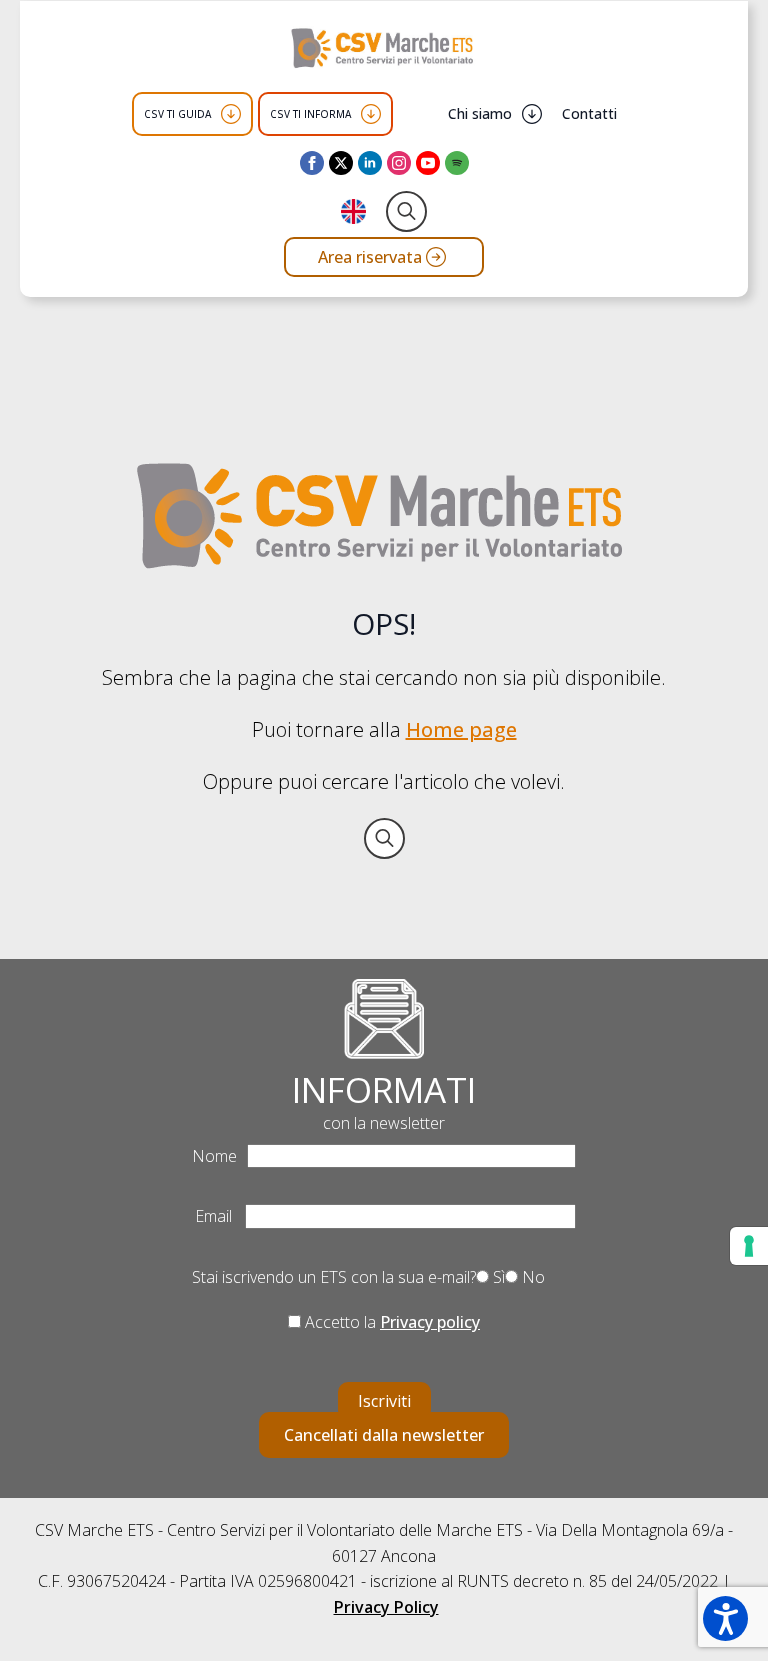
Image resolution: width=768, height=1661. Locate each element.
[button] (725, 1618)
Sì (497, 1277)
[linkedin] (370, 163)
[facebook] (312, 163)
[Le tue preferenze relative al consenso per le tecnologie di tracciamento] (749, 1246)
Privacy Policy (386, 1607)
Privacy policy (430, 1322)
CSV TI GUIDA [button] (177, 114)
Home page (461, 729)
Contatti (589, 113)
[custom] (457, 163)
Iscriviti (384, 1401)
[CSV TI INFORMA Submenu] (371, 114)
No (531, 1277)
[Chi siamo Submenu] (532, 114)
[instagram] (399, 163)
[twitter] (341, 163)
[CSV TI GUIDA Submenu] (231, 114)
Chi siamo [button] (480, 113)
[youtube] (428, 163)
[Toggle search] (406, 211)
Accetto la (390, 1322)
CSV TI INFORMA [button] (310, 114)
